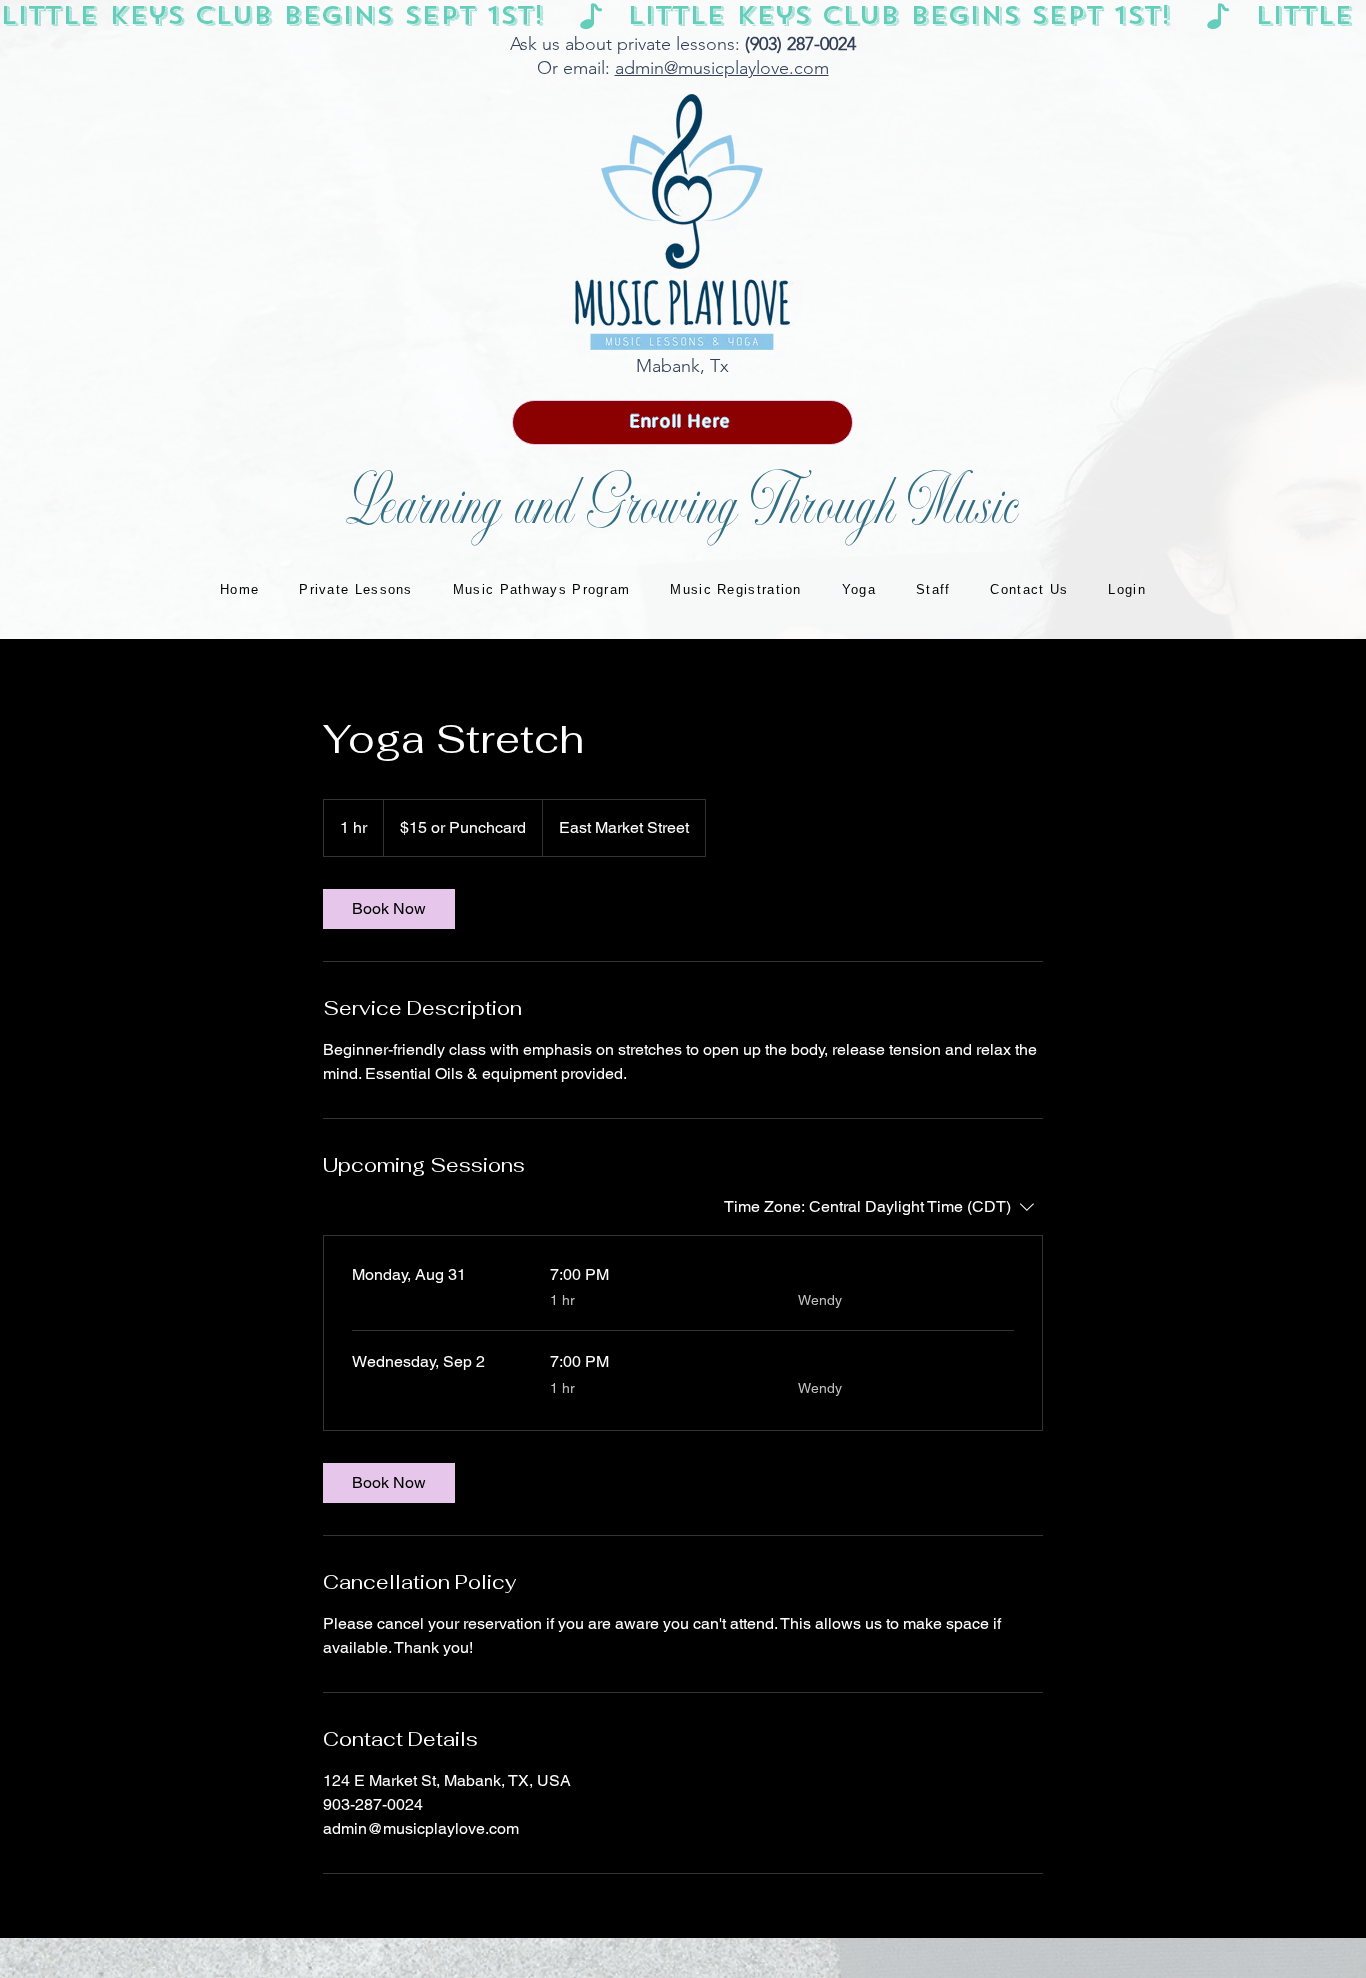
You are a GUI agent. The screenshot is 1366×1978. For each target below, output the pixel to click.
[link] (389, 909)
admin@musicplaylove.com (722, 68)
